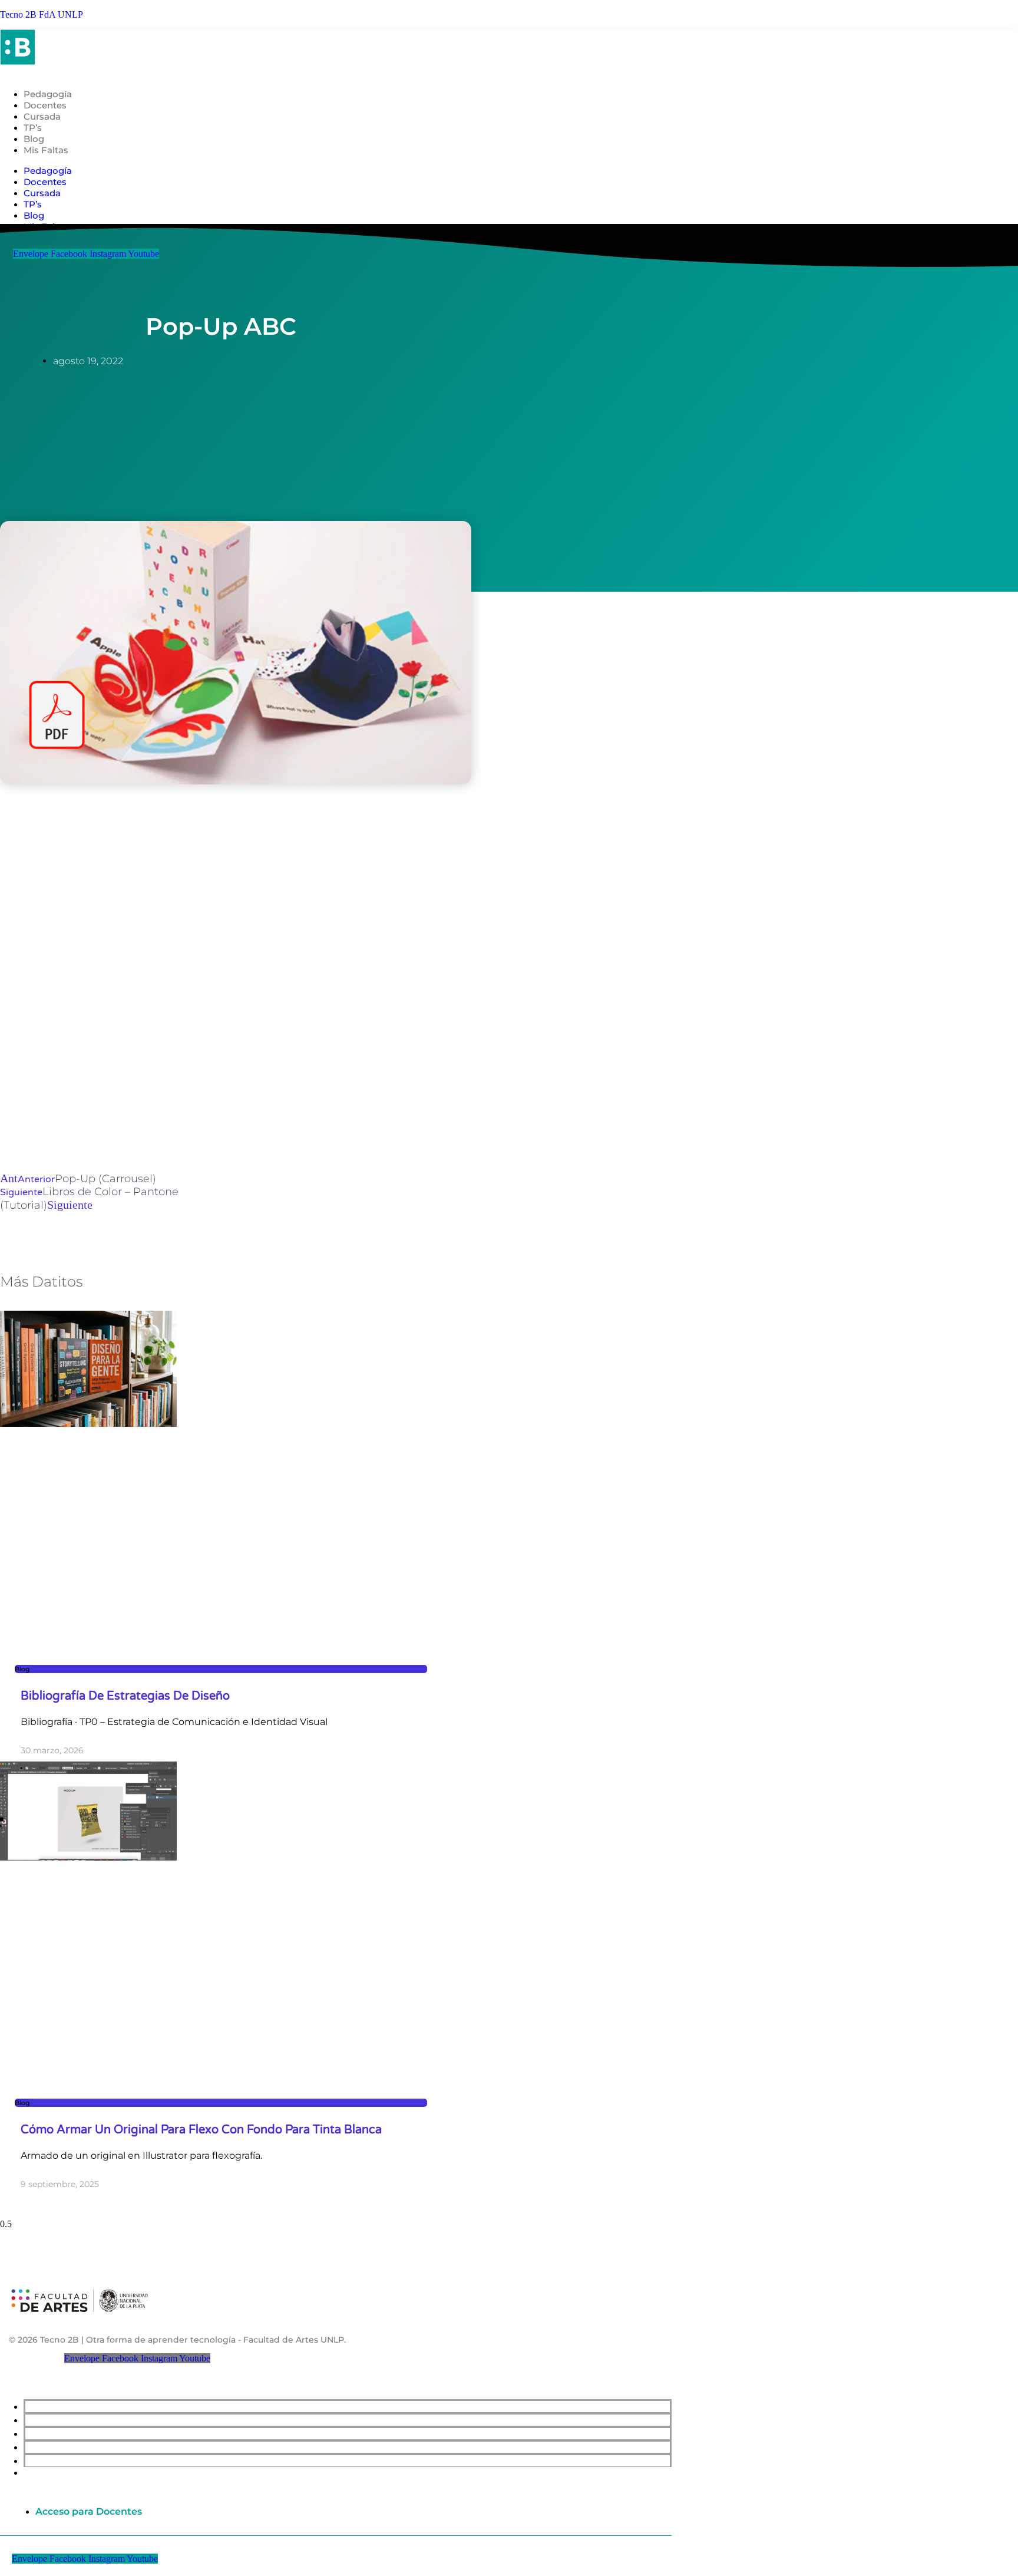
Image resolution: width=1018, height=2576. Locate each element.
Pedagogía (48, 94)
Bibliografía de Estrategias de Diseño (125, 1696)
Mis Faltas (46, 150)
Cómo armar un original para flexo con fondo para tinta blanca (201, 2130)
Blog (34, 139)
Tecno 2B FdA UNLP (42, 14)
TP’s (33, 128)
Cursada (42, 116)
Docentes (45, 105)
